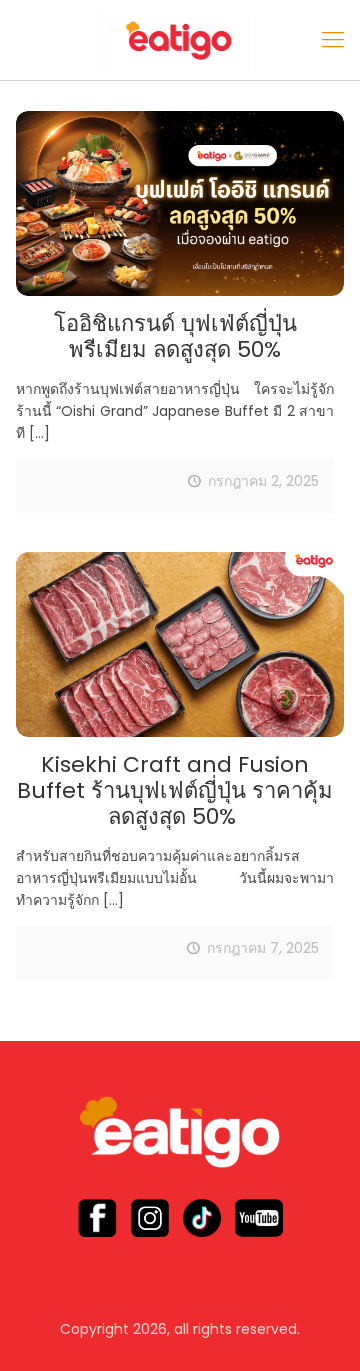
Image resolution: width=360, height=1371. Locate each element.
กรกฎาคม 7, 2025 (263, 948)
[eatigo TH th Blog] (180, 40)
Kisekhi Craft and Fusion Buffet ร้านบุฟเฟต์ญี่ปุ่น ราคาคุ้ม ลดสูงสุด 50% (175, 790)
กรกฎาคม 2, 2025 (263, 481)
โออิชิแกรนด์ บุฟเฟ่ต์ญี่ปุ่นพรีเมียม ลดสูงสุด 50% (175, 336)
